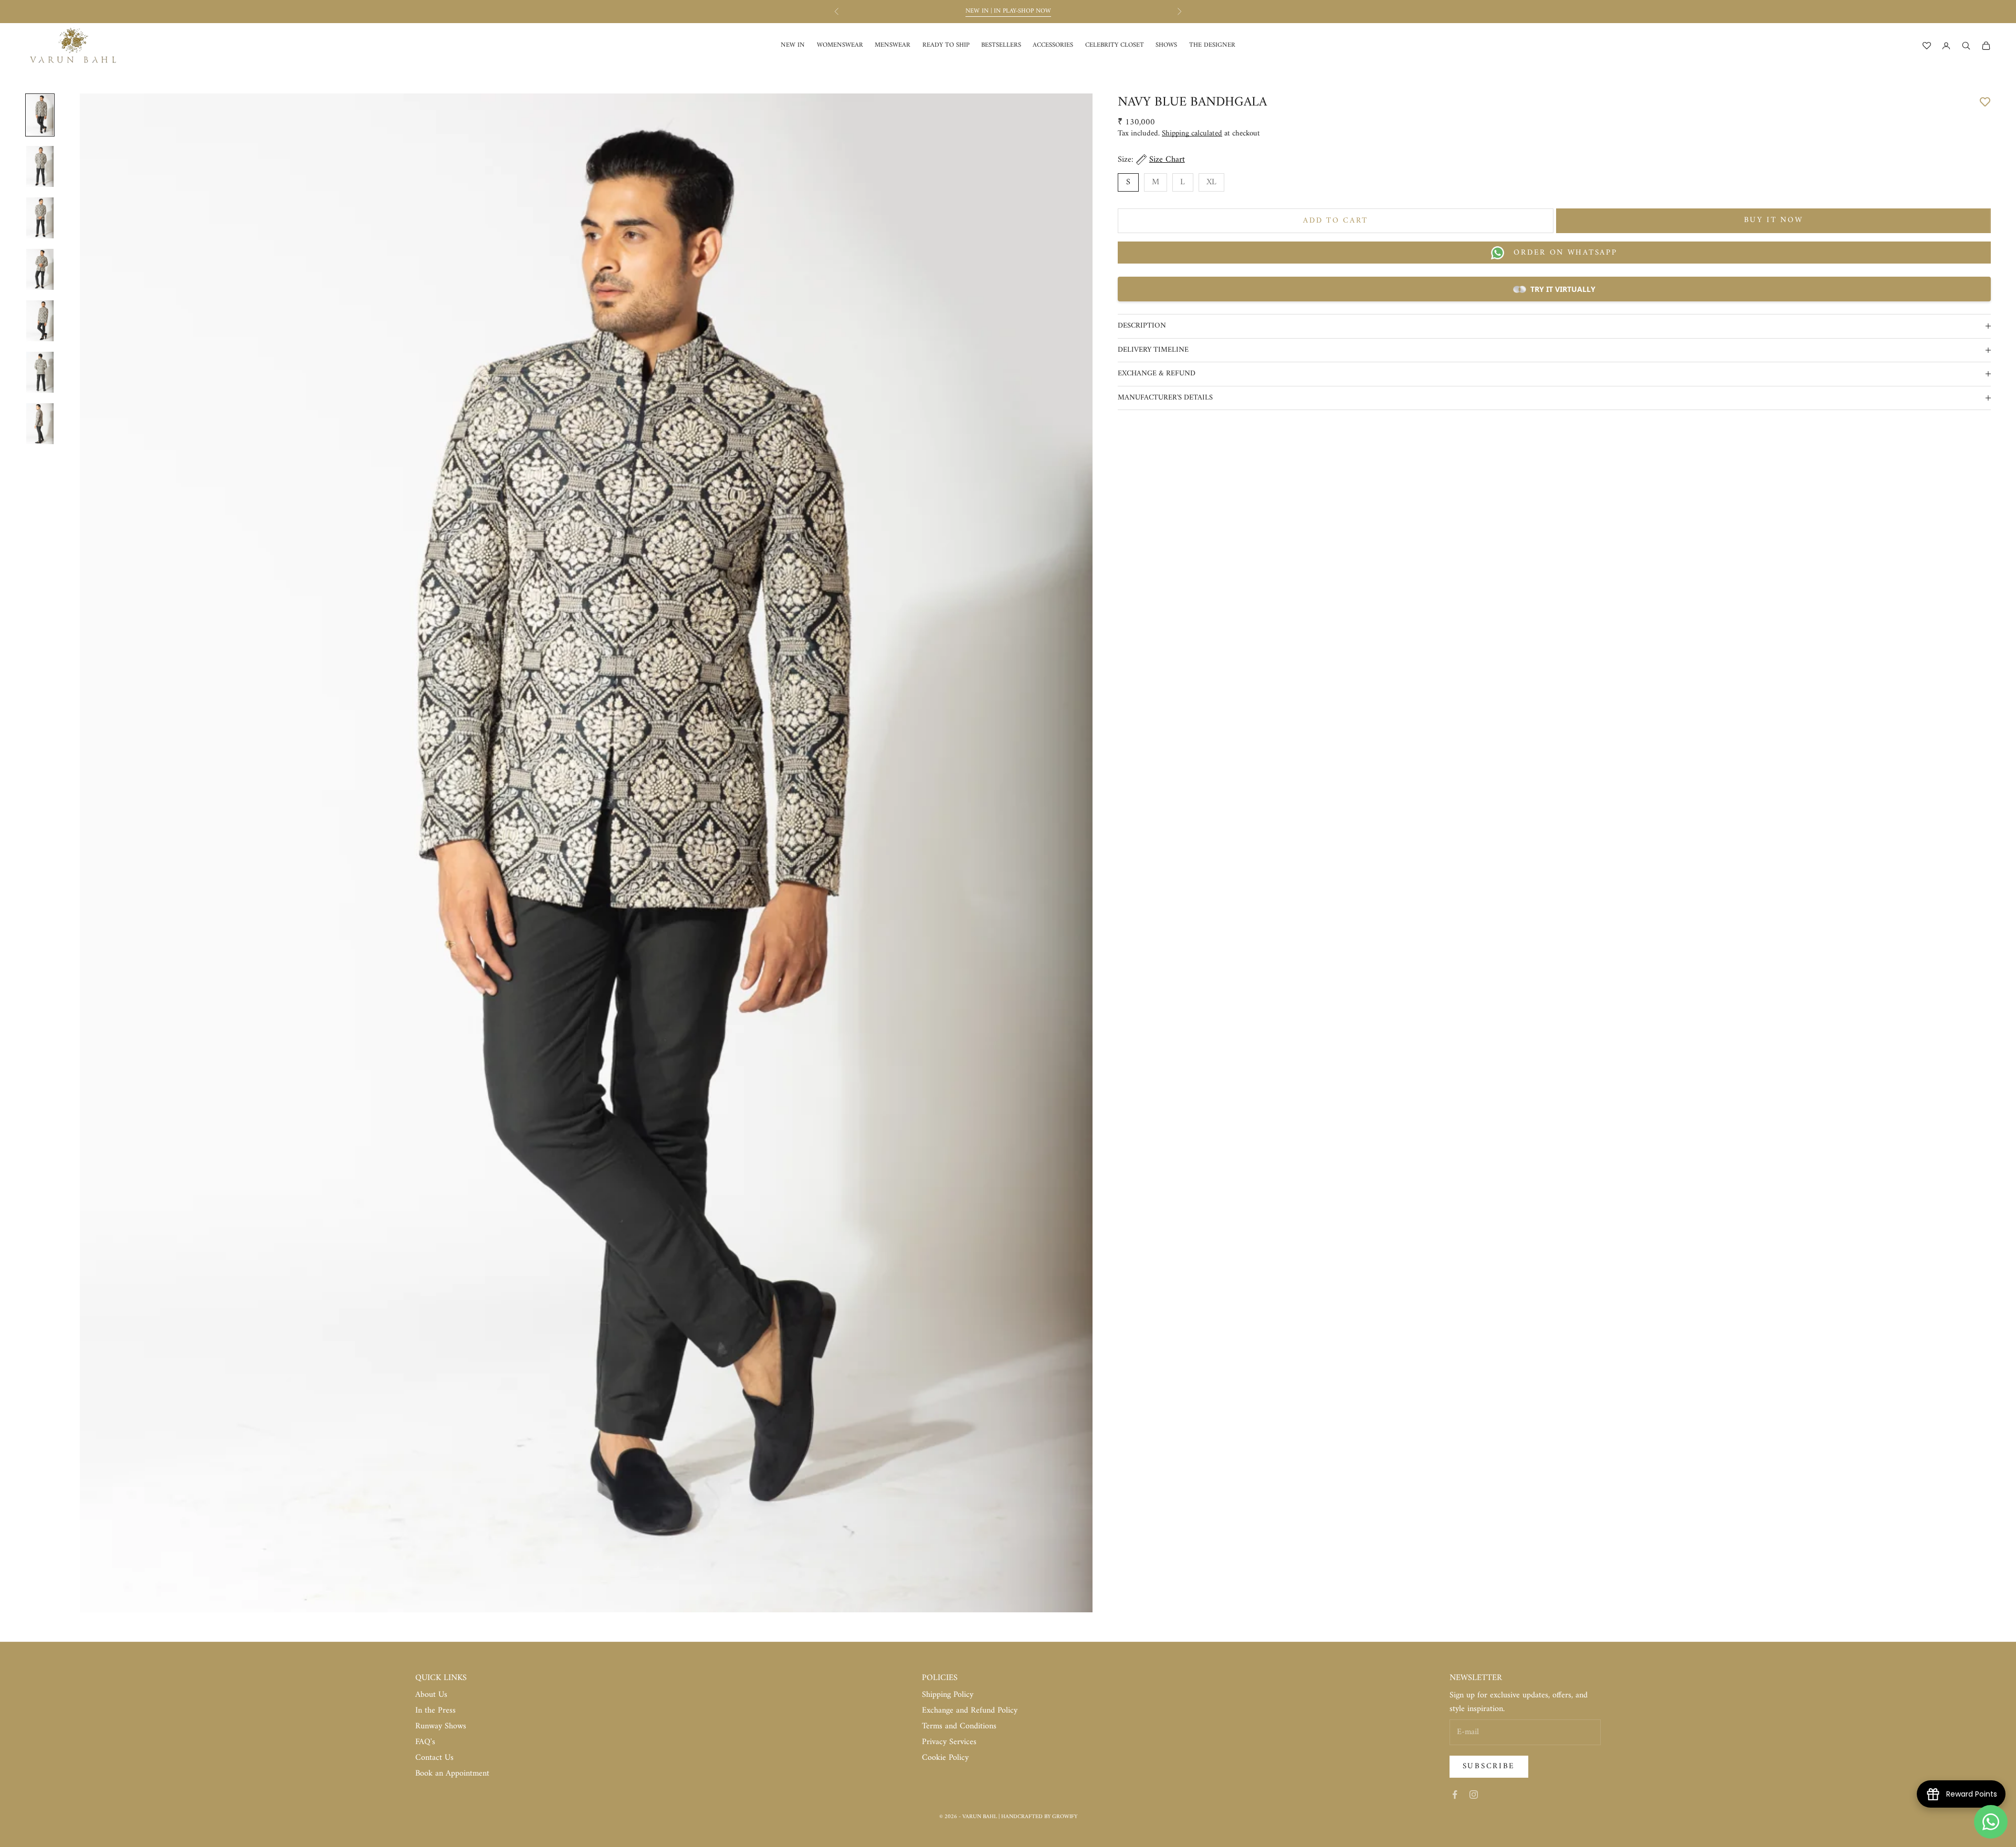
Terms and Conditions (959, 1726)
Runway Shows (441, 1726)
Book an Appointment (452, 1773)
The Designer (1212, 45)
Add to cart (1336, 221)
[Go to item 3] (40, 218)
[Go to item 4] (40, 269)
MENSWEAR (892, 45)
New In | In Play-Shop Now (1008, 11)
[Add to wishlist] (1985, 101)
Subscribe (1489, 1766)
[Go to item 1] (40, 115)
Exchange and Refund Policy (970, 1710)
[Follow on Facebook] (1455, 1794)
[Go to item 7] (40, 424)
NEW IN (793, 45)
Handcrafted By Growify (1039, 1817)
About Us (431, 1695)
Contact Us (434, 1758)
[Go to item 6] (40, 372)
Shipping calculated (1192, 134)
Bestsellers (1001, 45)
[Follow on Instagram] (1474, 1794)
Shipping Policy (948, 1695)
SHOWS (1166, 45)
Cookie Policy (945, 1758)
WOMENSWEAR (840, 45)
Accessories (1053, 45)
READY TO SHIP (946, 45)
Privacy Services (949, 1742)
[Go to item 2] (40, 166)
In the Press (435, 1710)
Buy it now (1774, 220)
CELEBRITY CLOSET (1115, 45)
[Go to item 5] (40, 321)
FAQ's (425, 1742)
